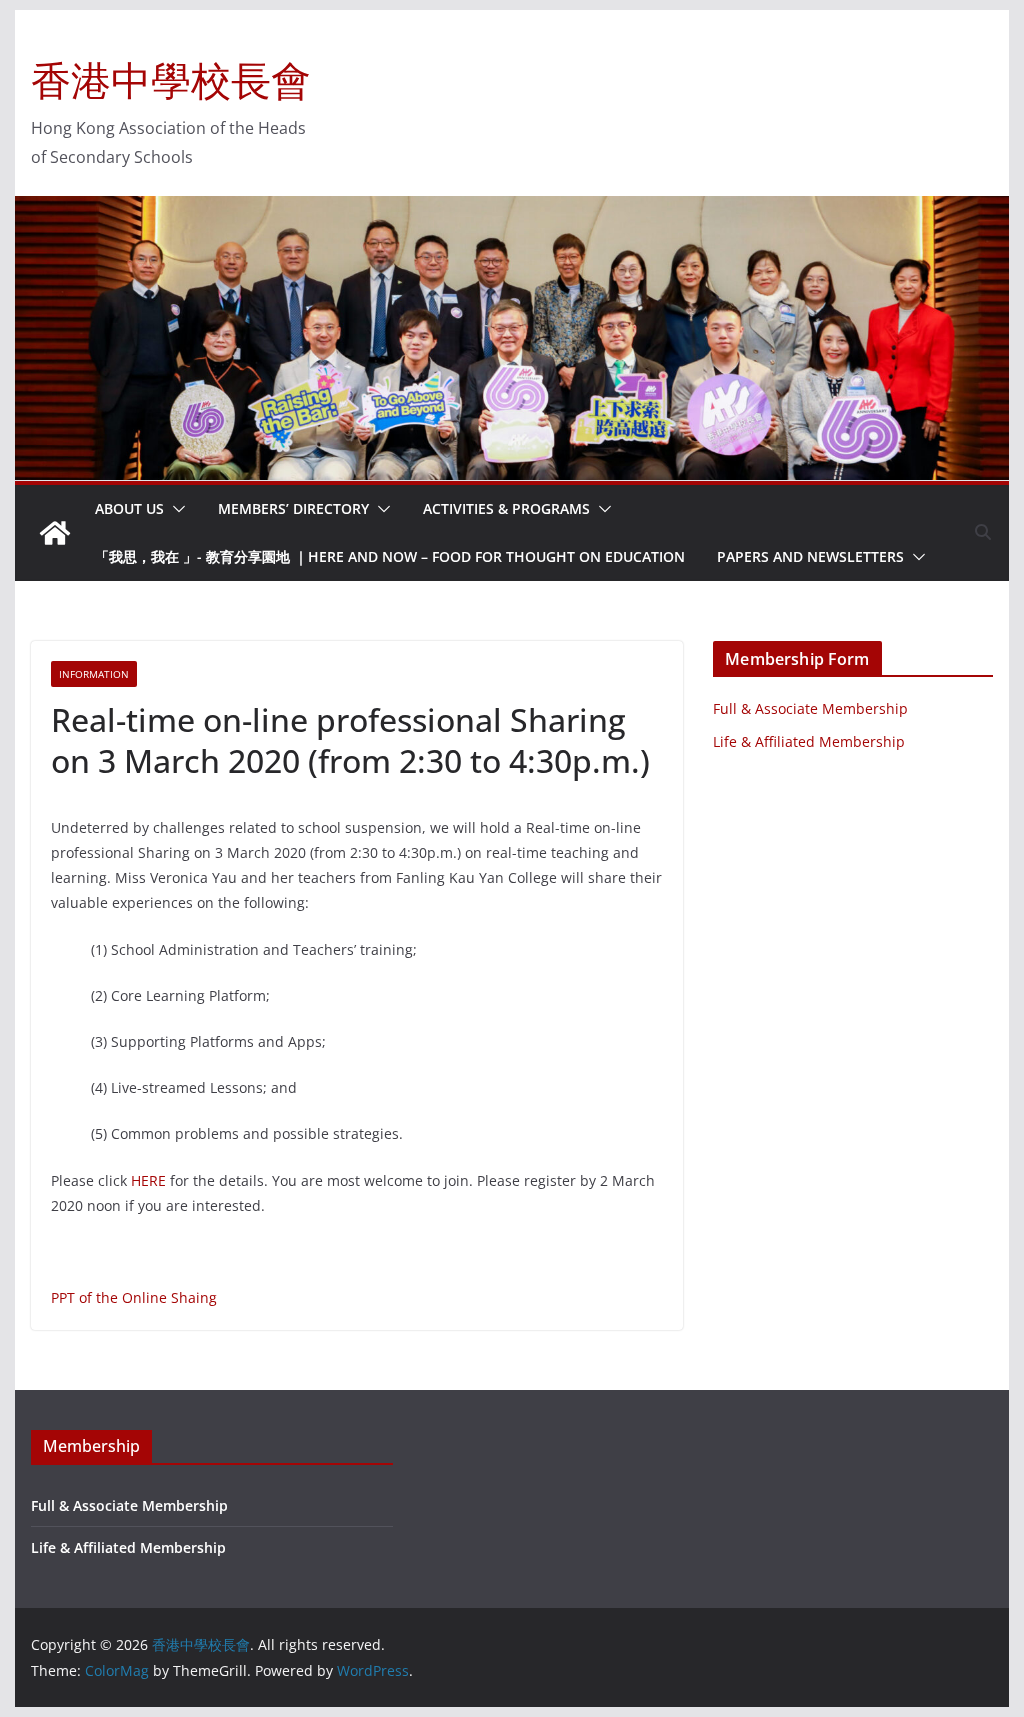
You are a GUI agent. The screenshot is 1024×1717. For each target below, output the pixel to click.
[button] (175, 509)
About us (129, 508)
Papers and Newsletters (810, 556)
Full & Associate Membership (810, 708)
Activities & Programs (506, 508)
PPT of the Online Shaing (134, 1297)
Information (94, 674)
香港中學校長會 (171, 79)
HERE (148, 1180)
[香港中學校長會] (55, 533)
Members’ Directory (293, 508)
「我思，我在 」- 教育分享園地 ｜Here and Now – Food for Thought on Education (390, 556)
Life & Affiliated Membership (809, 741)
